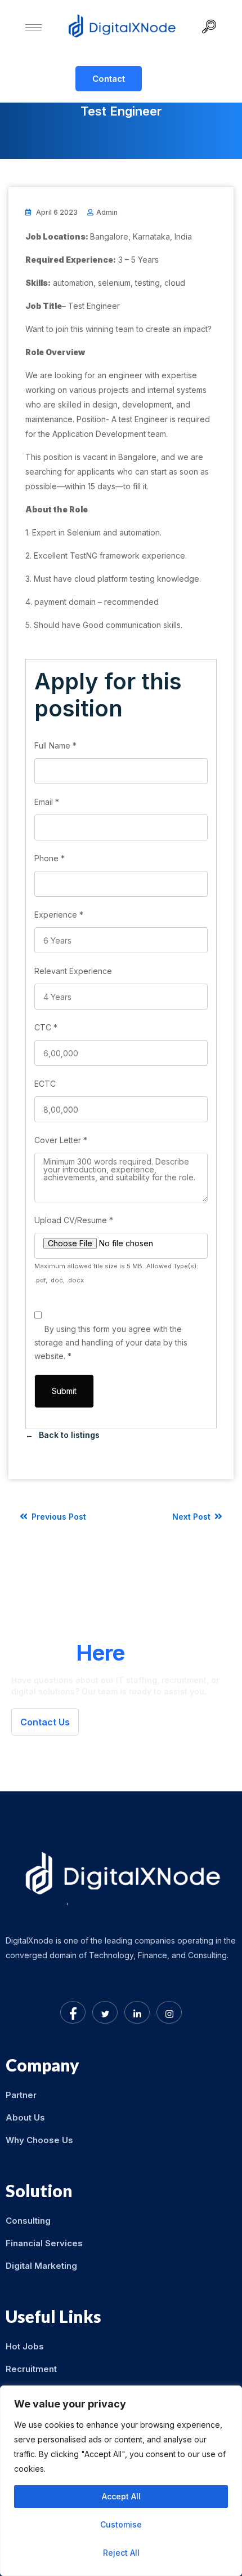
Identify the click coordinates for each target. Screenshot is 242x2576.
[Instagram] (169, 2012)
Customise (121, 2524)
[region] (121, 2481)
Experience (59, 915)
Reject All (121, 2553)
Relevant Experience (73, 971)
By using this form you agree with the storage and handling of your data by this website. (111, 1342)
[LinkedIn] (137, 2012)
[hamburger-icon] (33, 27)
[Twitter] (105, 2012)
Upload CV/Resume (74, 1220)
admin (107, 212)
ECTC (45, 1084)
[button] (213, 28)
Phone (50, 858)
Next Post (192, 1517)
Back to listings (69, 1435)
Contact (109, 79)
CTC (46, 1027)
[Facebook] (73, 2012)
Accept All (121, 2496)
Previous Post (58, 1517)
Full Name (55, 745)
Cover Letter (61, 1140)
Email (47, 802)
